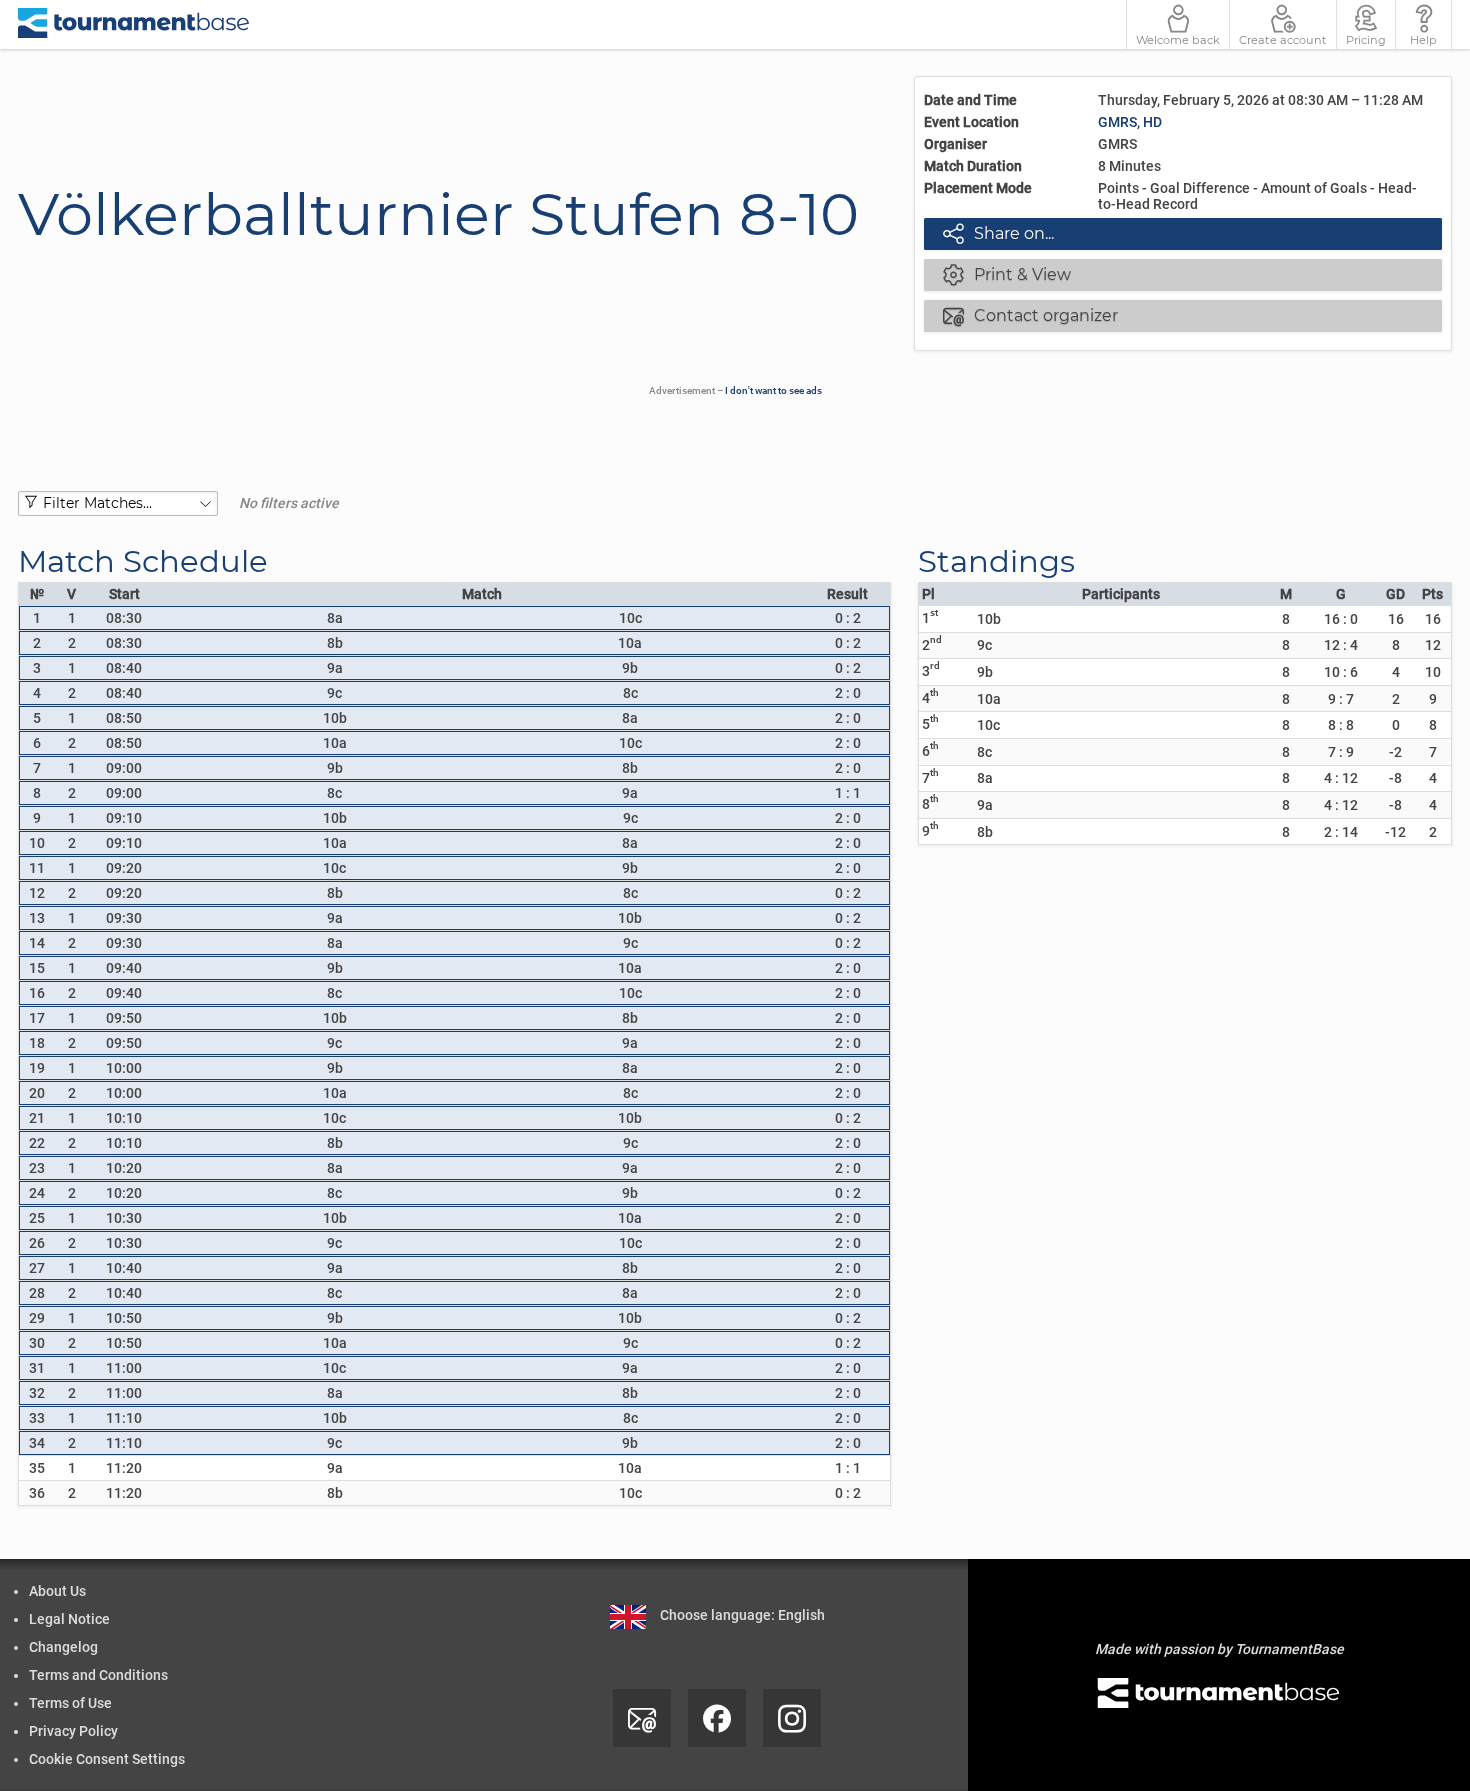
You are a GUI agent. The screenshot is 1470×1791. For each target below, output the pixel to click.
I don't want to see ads (773, 390)
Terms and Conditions (98, 1675)
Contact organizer (1031, 315)
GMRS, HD (1130, 122)
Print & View (1007, 274)
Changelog (63, 1647)
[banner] (134, 24)
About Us (57, 1591)
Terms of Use (70, 1703)
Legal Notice (69, 1619)
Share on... (999, 233)
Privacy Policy (73, 1731)
